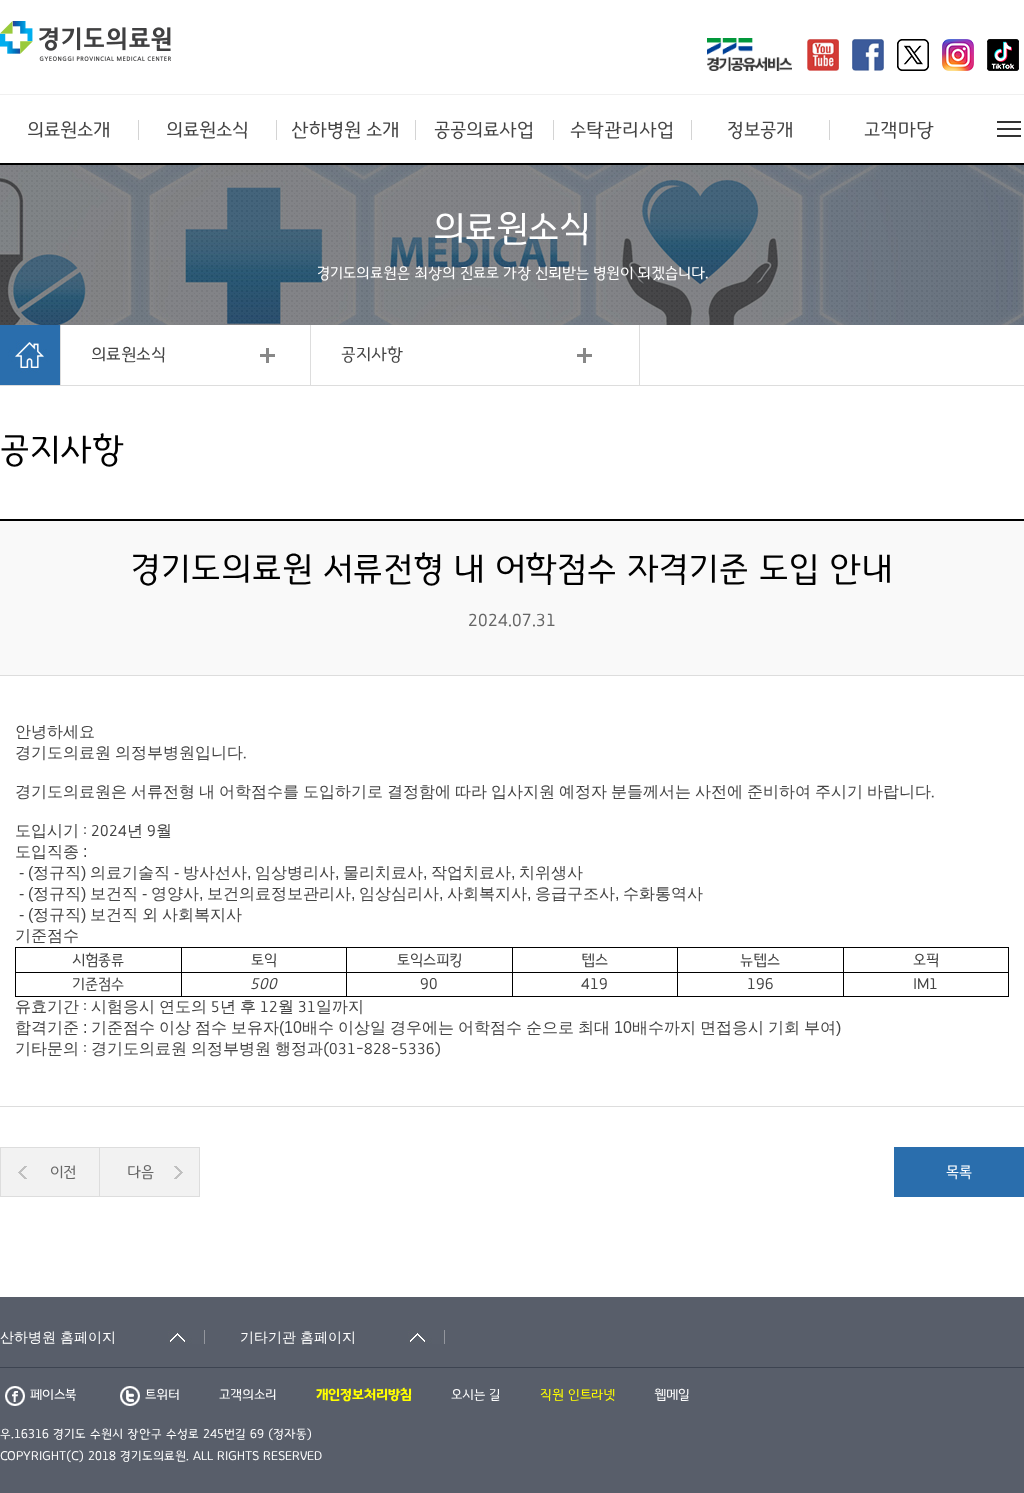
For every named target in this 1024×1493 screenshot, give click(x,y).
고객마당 (899, 130)
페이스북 (53, 1395)
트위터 (162, 1395)
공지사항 (372, 355)
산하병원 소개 (345, 130)
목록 (959, 1172)
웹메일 (672, 1395)
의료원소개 (69, 130)
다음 (140, 1172)
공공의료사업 (484, 130)
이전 (63, 1172)
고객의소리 (248, 1395)
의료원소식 (207, 130)
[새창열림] (749, 57)
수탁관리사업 (622, 130)
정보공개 (760, 130)
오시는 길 (476, 1395)
